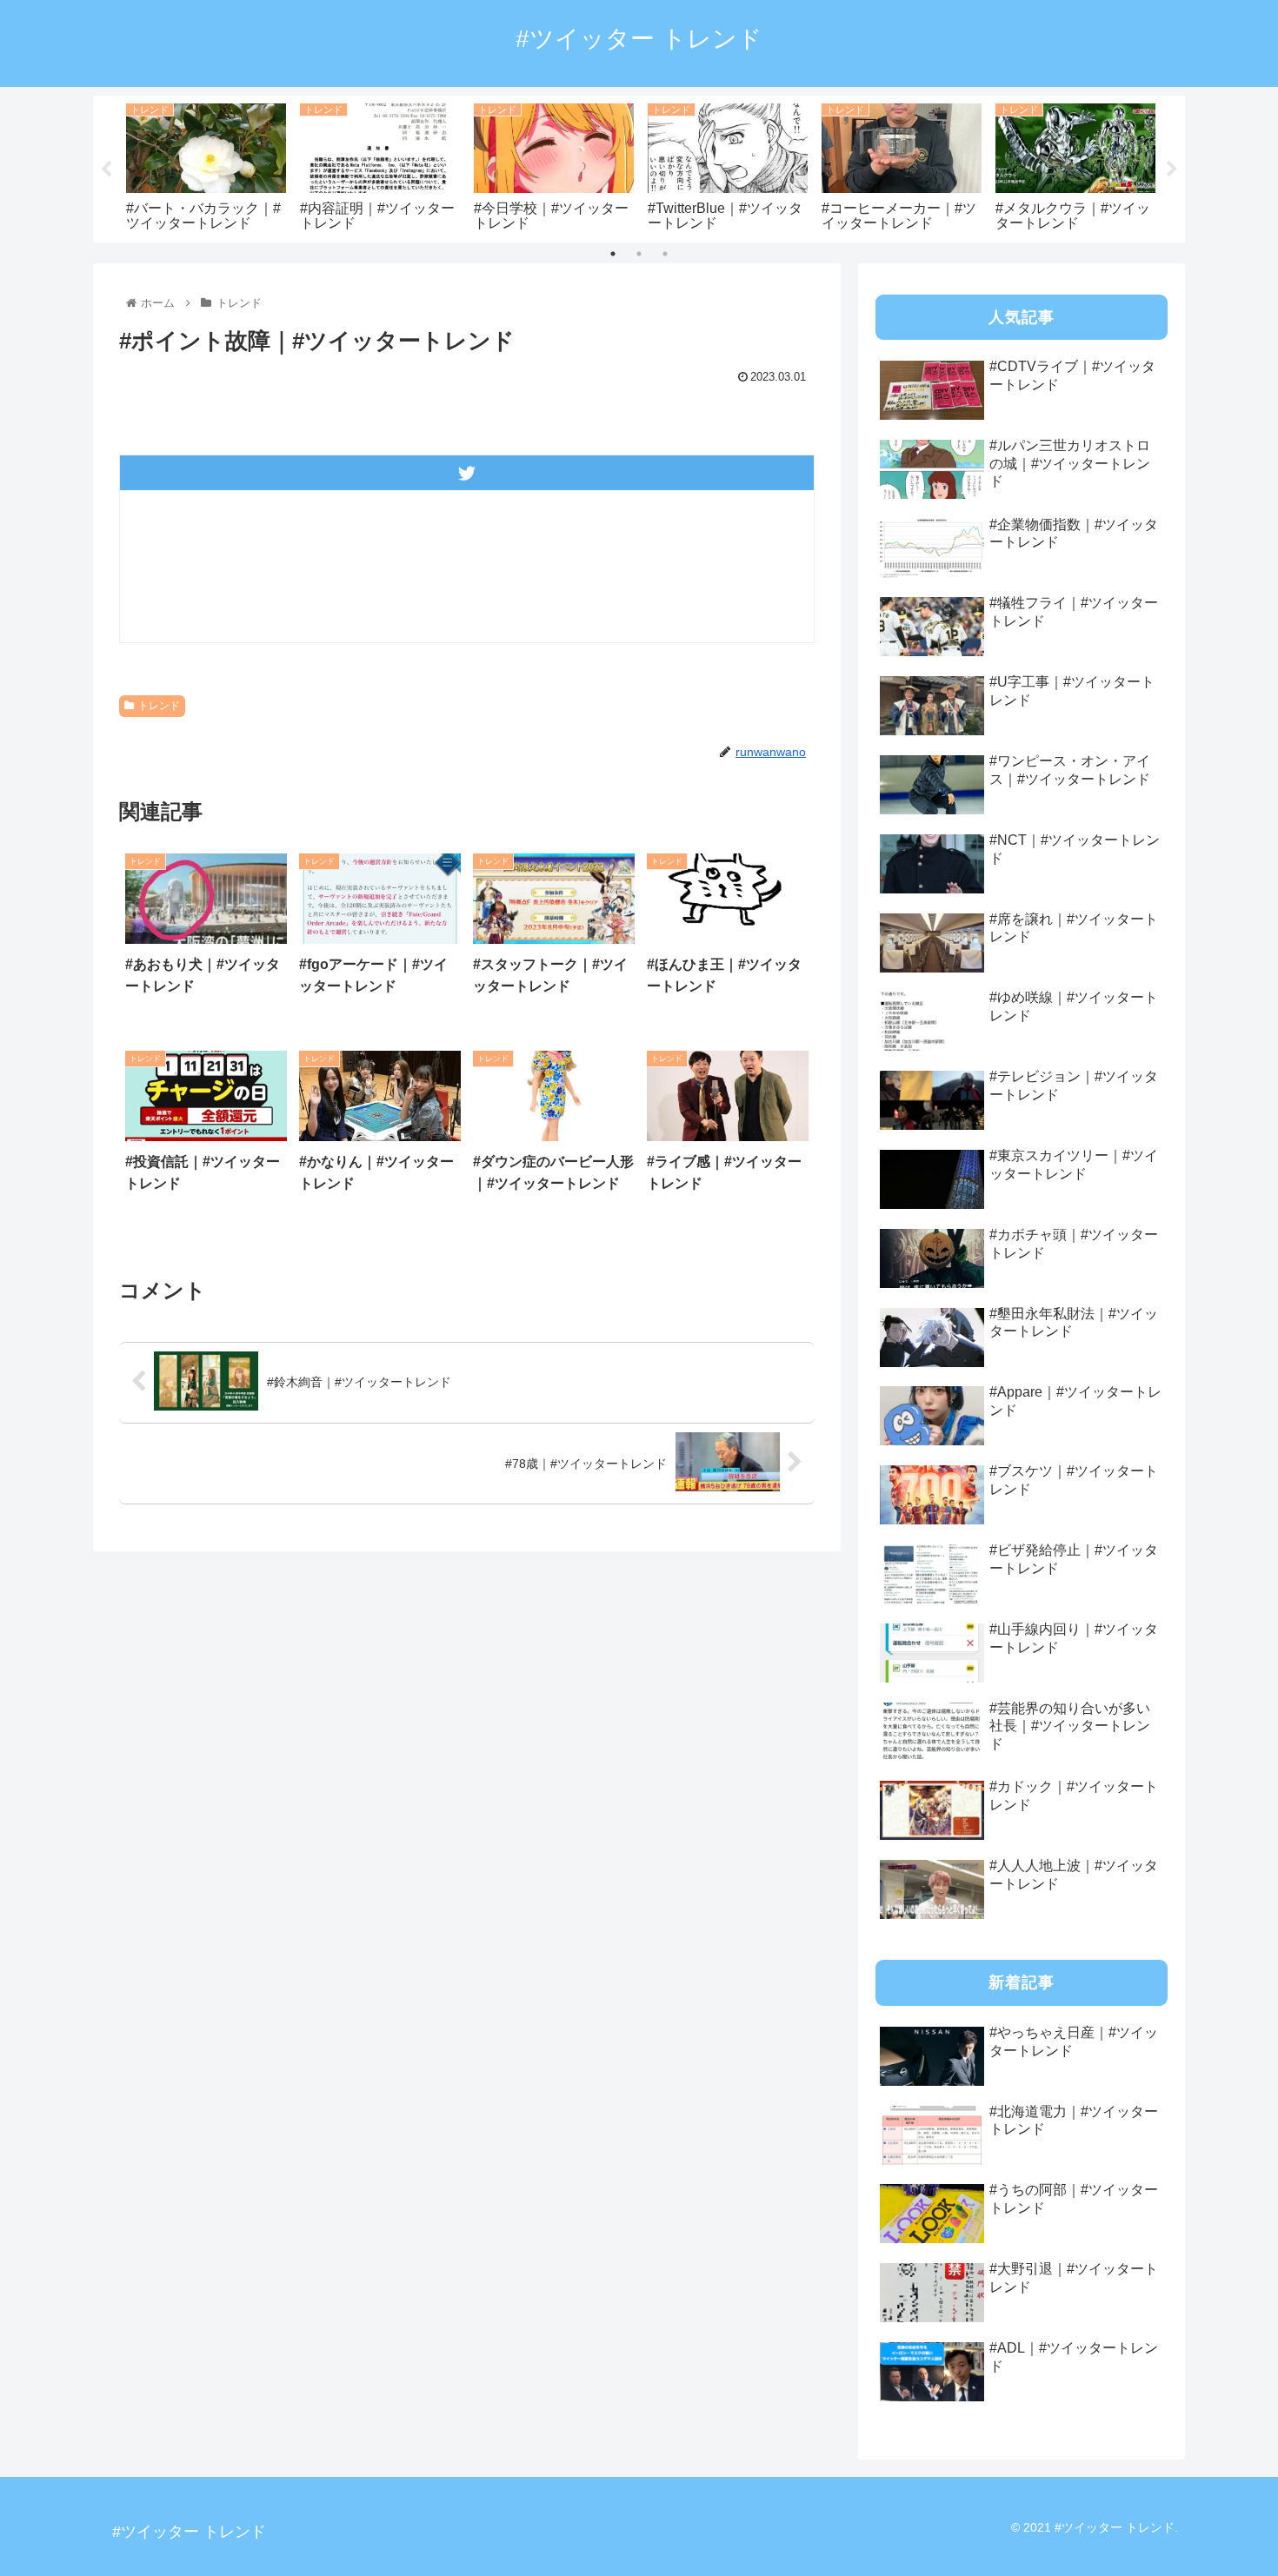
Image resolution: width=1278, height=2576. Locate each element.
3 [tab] (665, 254)
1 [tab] (613, 254)
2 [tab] (639, 254)
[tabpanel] (206, 166)
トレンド (159, 706)
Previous (106, 169)
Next (1172, 169)
